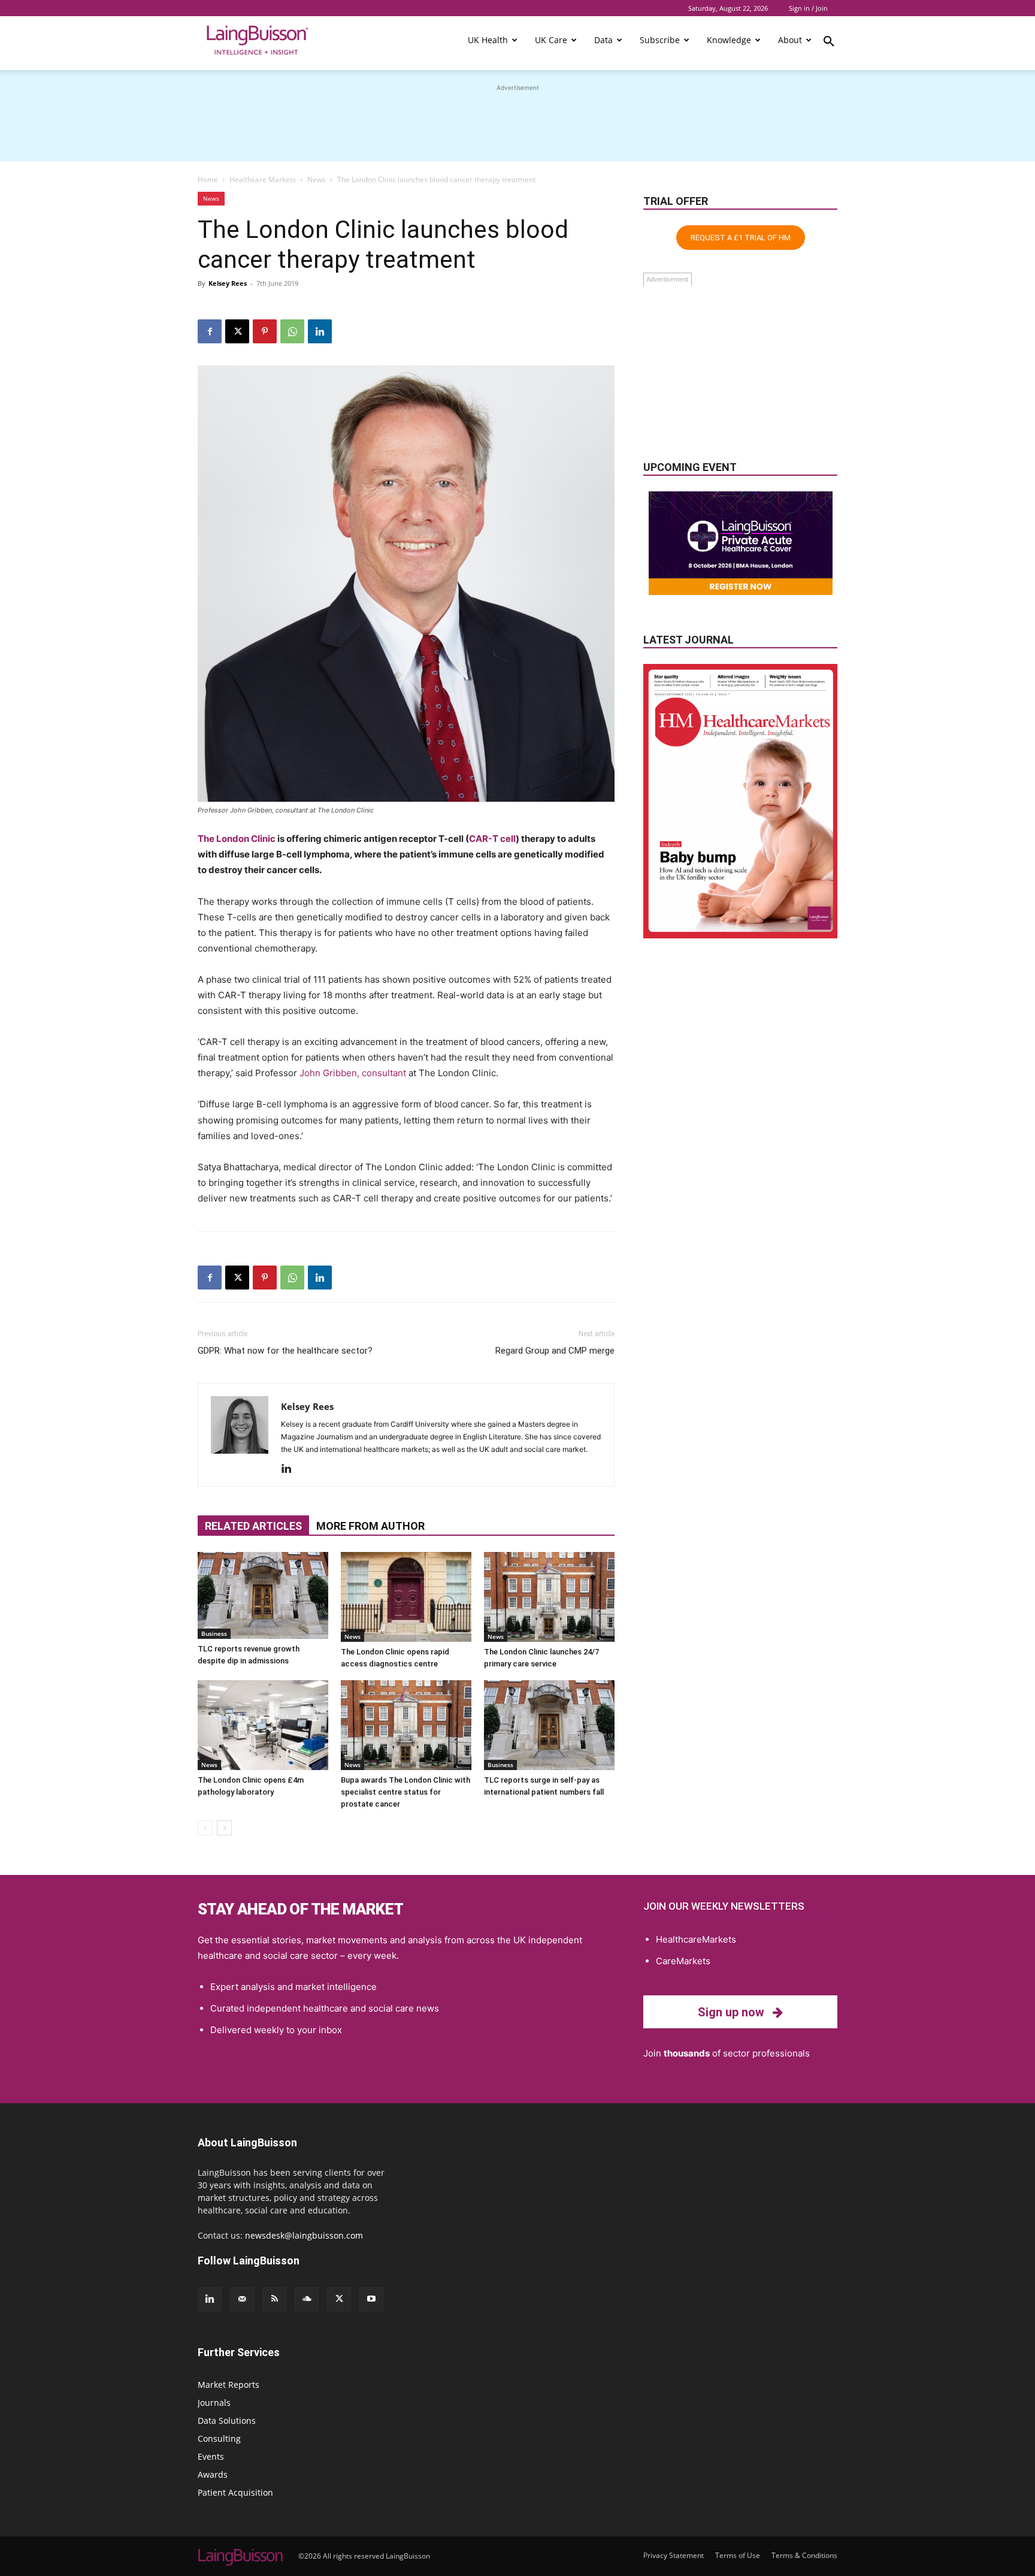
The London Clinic (237, 839)
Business (214, 1633)
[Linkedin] (320, 331)
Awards (213, 2474)
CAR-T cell (492, 839)
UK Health (488, 40)
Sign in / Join (808, 8)
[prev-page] (205, 1828)
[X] (237, 331)
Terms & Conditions (804, 2555)
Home (208, 179)
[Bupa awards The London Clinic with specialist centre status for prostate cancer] (406, 1725)
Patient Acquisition (235, 2492)
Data (603, 40)
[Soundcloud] (307, 2299)
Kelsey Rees (228, 283)
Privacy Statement (674, 2555)
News (317, 179)
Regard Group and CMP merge (555, 1351)
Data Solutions (227, 2421)
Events (211, 2456)
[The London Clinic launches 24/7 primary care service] (549, 1597)
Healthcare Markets (263, 179)
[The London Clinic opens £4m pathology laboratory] (263, 1725)
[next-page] (224, 1828)
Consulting (219, 2438)
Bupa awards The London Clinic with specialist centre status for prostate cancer (405, 1792)
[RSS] (274, 2299)
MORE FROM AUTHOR (370, 1526)
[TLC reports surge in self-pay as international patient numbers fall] (549, 1725)
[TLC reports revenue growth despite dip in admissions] (263, 1595)
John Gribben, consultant (353, 1073)
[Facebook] (210, 331)
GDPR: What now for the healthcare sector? (285, 1351)
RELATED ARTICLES (253, 1526)
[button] (829, 43)
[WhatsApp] (292, 331)
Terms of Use (738, 2555)
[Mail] (242, 2299)
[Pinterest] (265, 331)
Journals (214, 2403)
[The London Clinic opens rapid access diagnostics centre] (406, 1597)
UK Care (551, 40)
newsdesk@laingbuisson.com (304, 2235)
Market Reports (229, 2385)
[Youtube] (371, 2299)
